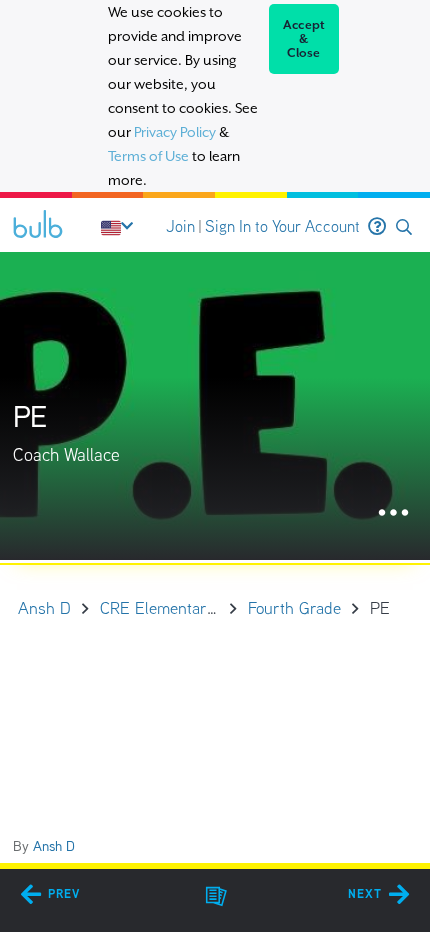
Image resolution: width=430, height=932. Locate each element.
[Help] (377, 227)
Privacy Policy (175, 132)
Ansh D (54, 846)
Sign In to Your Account (282, 226)
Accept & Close (304, 39)
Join (180, 226)
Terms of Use (148, 156)
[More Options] (393, 513)
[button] (404, 227)
